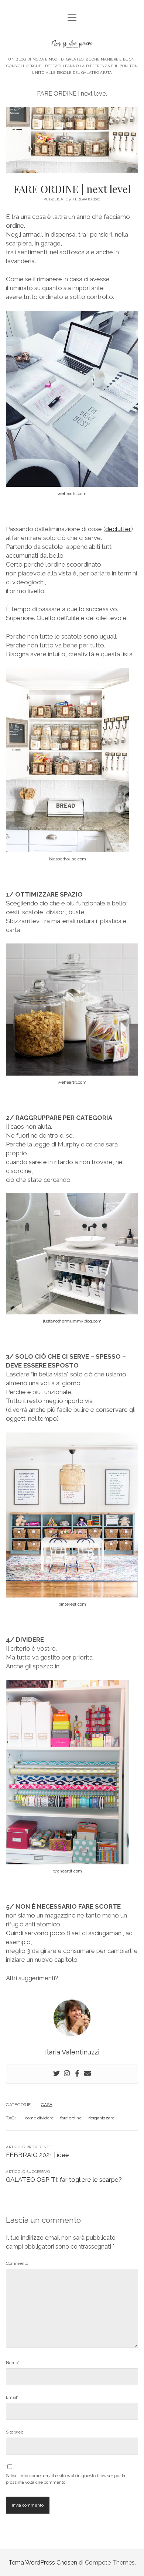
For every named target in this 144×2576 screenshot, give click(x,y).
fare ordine (71, 2118)
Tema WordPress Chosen (43, 2563)
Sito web (15, 2432)
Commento (17, 2263)
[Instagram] (67, 2074)
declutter (118, 529)
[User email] (88, 2074)
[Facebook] (77, 2074)
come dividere (39, 2118)
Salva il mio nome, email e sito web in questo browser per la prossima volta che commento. (66, 2479)
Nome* (13, 2363)
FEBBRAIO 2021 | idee (37, 2155)
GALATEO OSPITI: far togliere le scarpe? (64, 2180)
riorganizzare (101, 2118)
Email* (12, 2397)
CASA (47, 2105)
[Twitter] (56, 2074)
